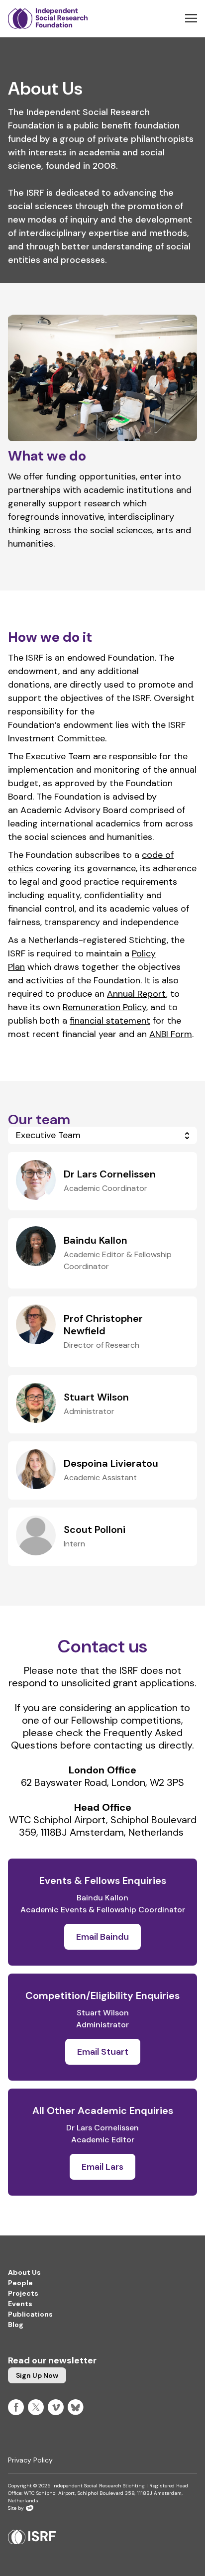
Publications (30, 2314)
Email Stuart (103, 2052)
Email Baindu (102, 1937)
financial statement (110, 1021)
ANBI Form (171, 1034)
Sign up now (37, 2375)
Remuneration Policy (104, 1007)
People (20, 2283)
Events (20, 2304)
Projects (23, 2293)
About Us (24, 2272)
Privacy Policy (30, 2460)
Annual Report (137, 994)
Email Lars (102, 2167)
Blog (16, 2325)
